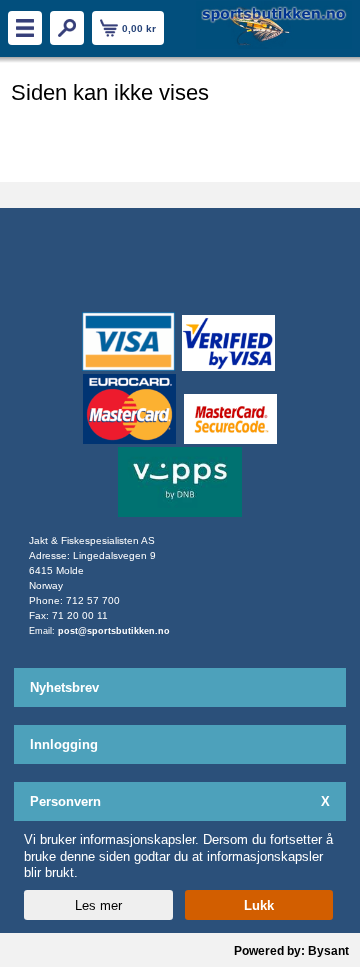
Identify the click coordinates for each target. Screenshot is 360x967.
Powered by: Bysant (291, 951)
